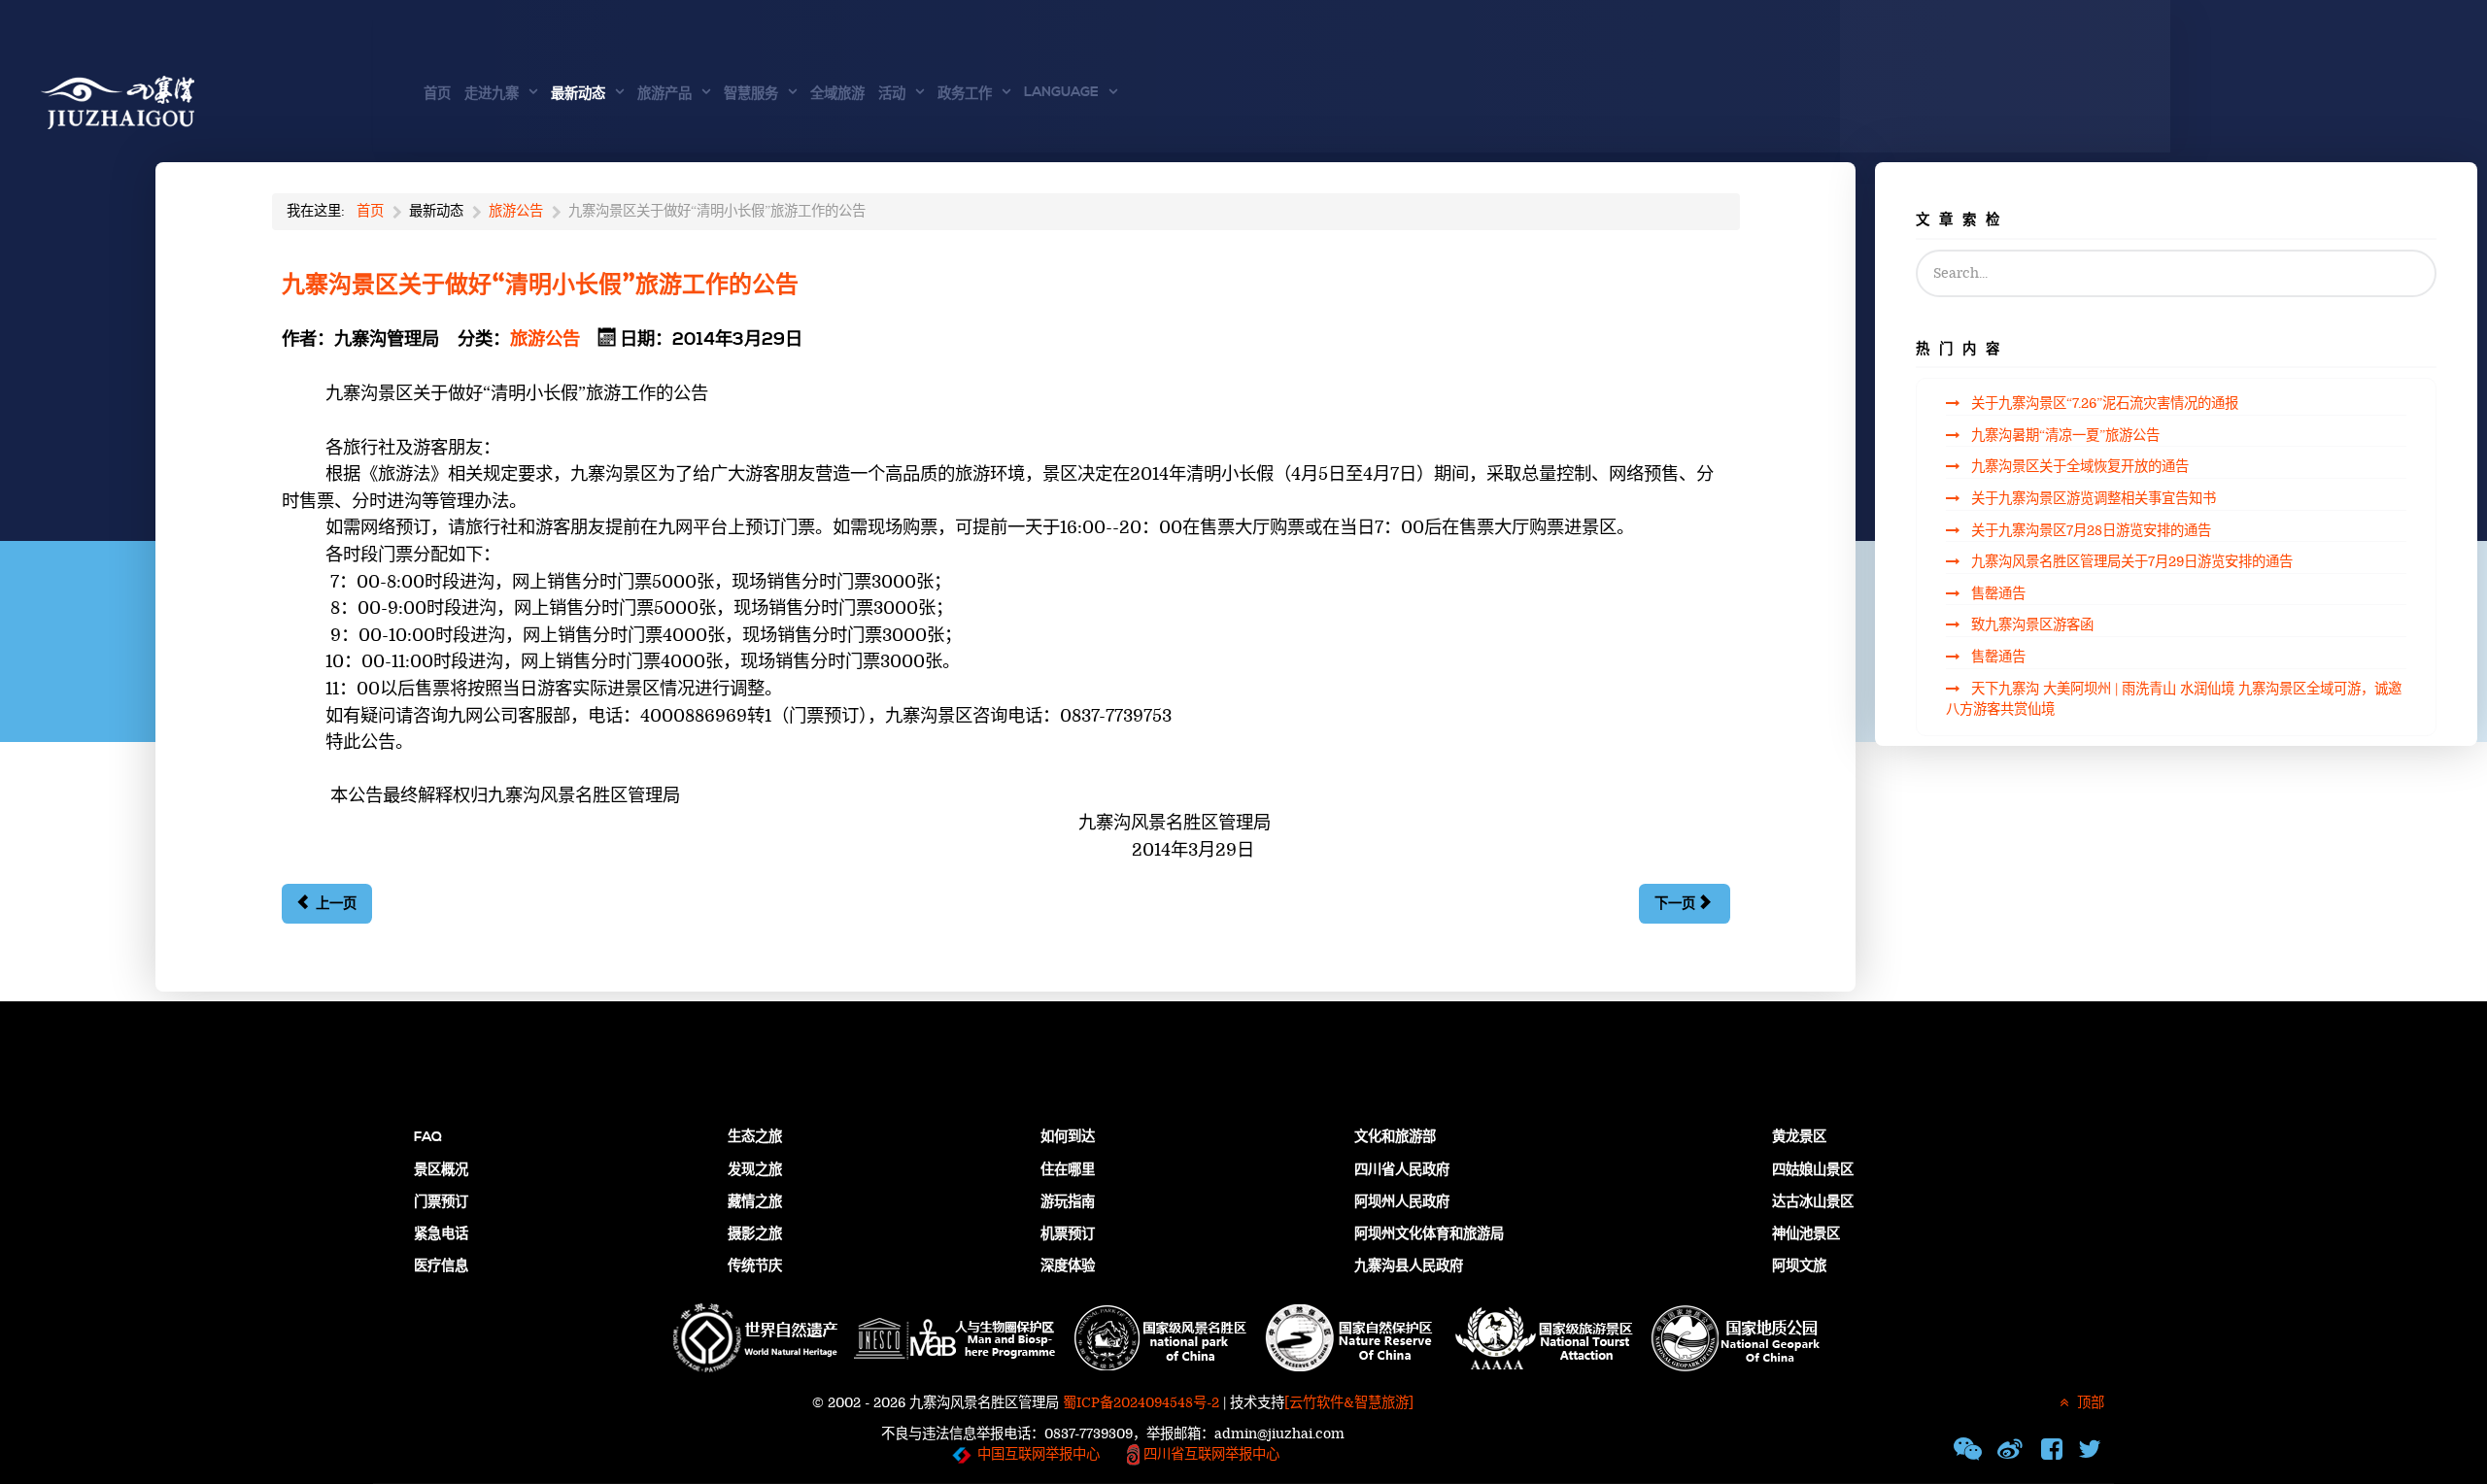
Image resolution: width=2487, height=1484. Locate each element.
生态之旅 (755, 1137)
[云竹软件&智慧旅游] (1349, 1403)
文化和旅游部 (1395, 1137)
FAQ (428, 1137)
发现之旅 (755, 1170)
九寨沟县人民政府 (1409, 1266)
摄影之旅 (755, 1234)
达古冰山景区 (1813, 1202)
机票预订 (1068, 1234)
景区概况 (441, 1170)
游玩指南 (1068, 1202)
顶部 (2089, 1403)
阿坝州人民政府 (1402, 1202)
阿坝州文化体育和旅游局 (1429, 1234)
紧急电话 (441, 1234)
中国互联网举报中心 (1039, 1454)
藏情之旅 (755, 1202)
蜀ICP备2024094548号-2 (1141, 1403)
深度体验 (1068, 1266)
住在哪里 (1068, 1170)
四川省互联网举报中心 (1209, 1454)
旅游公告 (545, 339)
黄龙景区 (1799, 1137)
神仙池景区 (1806, 1234)
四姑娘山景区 (1813, 1170)
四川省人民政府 (1402, 1170)
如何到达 (1068, 1137)
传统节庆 (755, 1266)
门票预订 (441, 1202)
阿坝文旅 (1799, 1266)
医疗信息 (441, 1266)
